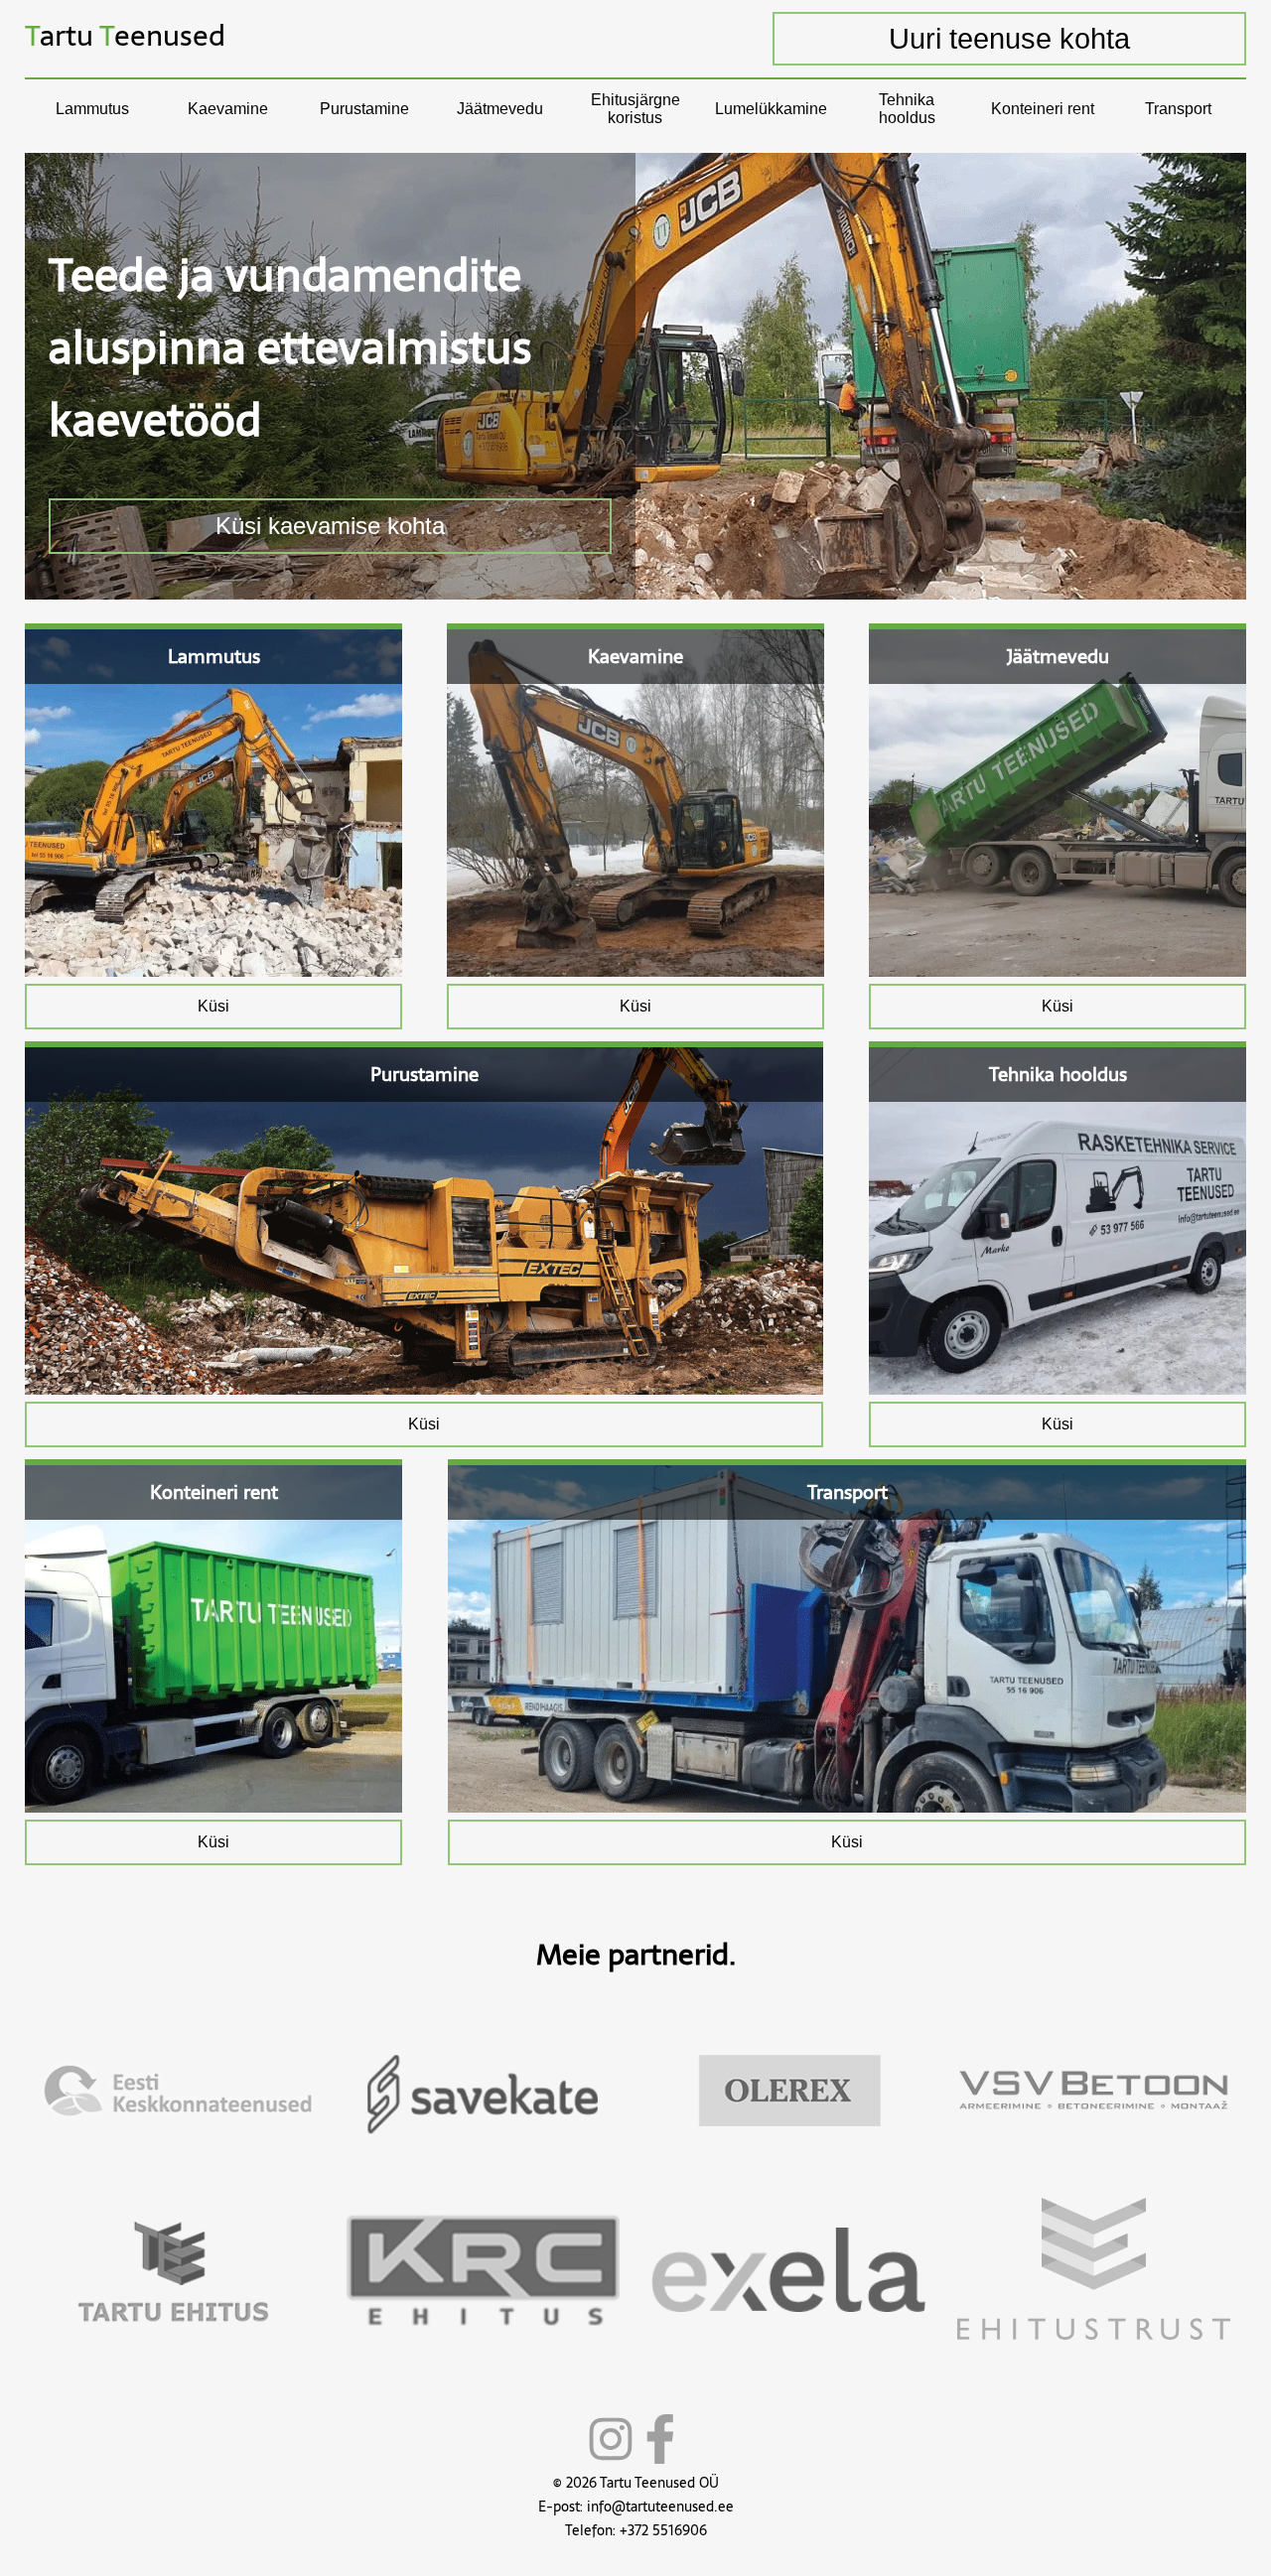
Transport (1178, 109)
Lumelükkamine (771, 109)
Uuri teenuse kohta (1009, 39)
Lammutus (92, 109)
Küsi (213, 1006)
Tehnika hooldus (907, 109)
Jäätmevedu (500, 109)
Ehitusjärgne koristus (635, 109)
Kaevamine (228, 109)
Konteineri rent (1043, 109)
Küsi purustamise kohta (337, 526)
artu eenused (125, 35)
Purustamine (364, 109)
